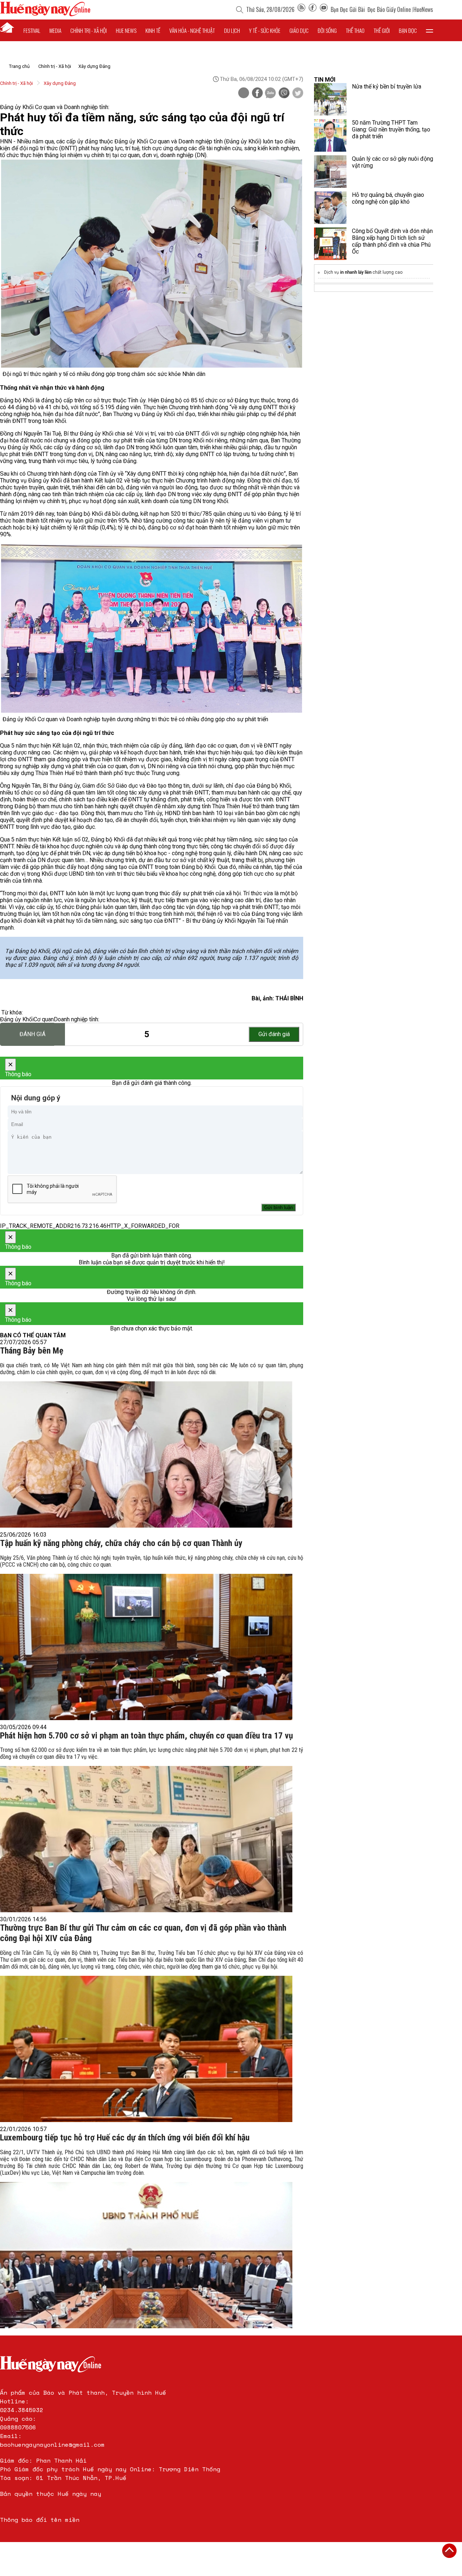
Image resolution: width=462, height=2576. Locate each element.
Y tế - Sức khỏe (265, 30)
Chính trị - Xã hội (55, 66)
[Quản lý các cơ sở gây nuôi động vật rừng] (330, 172)
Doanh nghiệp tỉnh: (77, 1019)
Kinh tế (153, 30)
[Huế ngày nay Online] (45, 14)
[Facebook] (313, 9)
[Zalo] (270, 94)
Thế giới (382, 30)
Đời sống (327, 30)
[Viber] (284, 94)
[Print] (244, 93)
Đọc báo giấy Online (389, 9)
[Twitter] (298, 94)
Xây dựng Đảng (94, 66)
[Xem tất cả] (430, 30)
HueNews (423, 9)
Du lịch (232, 30)
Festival (32, 30)
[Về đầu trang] (449, 2551)
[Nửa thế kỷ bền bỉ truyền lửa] (330, 99)
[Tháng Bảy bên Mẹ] (146, 1454)
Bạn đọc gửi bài (348, 9)
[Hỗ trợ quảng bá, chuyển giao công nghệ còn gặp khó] (330, 208)
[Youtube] (324, 9)
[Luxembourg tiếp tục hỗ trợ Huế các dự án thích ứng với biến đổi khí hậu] (146, 2255)
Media (55, 30)
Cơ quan (44, 1019)
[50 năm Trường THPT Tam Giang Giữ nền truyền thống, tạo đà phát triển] (330, 135)
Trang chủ (19, 66)
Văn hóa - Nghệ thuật (192, 30)
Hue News (126, 30)
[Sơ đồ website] (301, 9)
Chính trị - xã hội (89, 30)
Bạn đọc (408, 30)
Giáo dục (299, 30)
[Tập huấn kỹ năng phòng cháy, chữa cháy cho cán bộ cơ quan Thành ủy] (146, 1647)
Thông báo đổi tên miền (40, 2520)
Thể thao (355, 30)
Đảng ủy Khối (17, 1019)
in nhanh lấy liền (356, 272)
